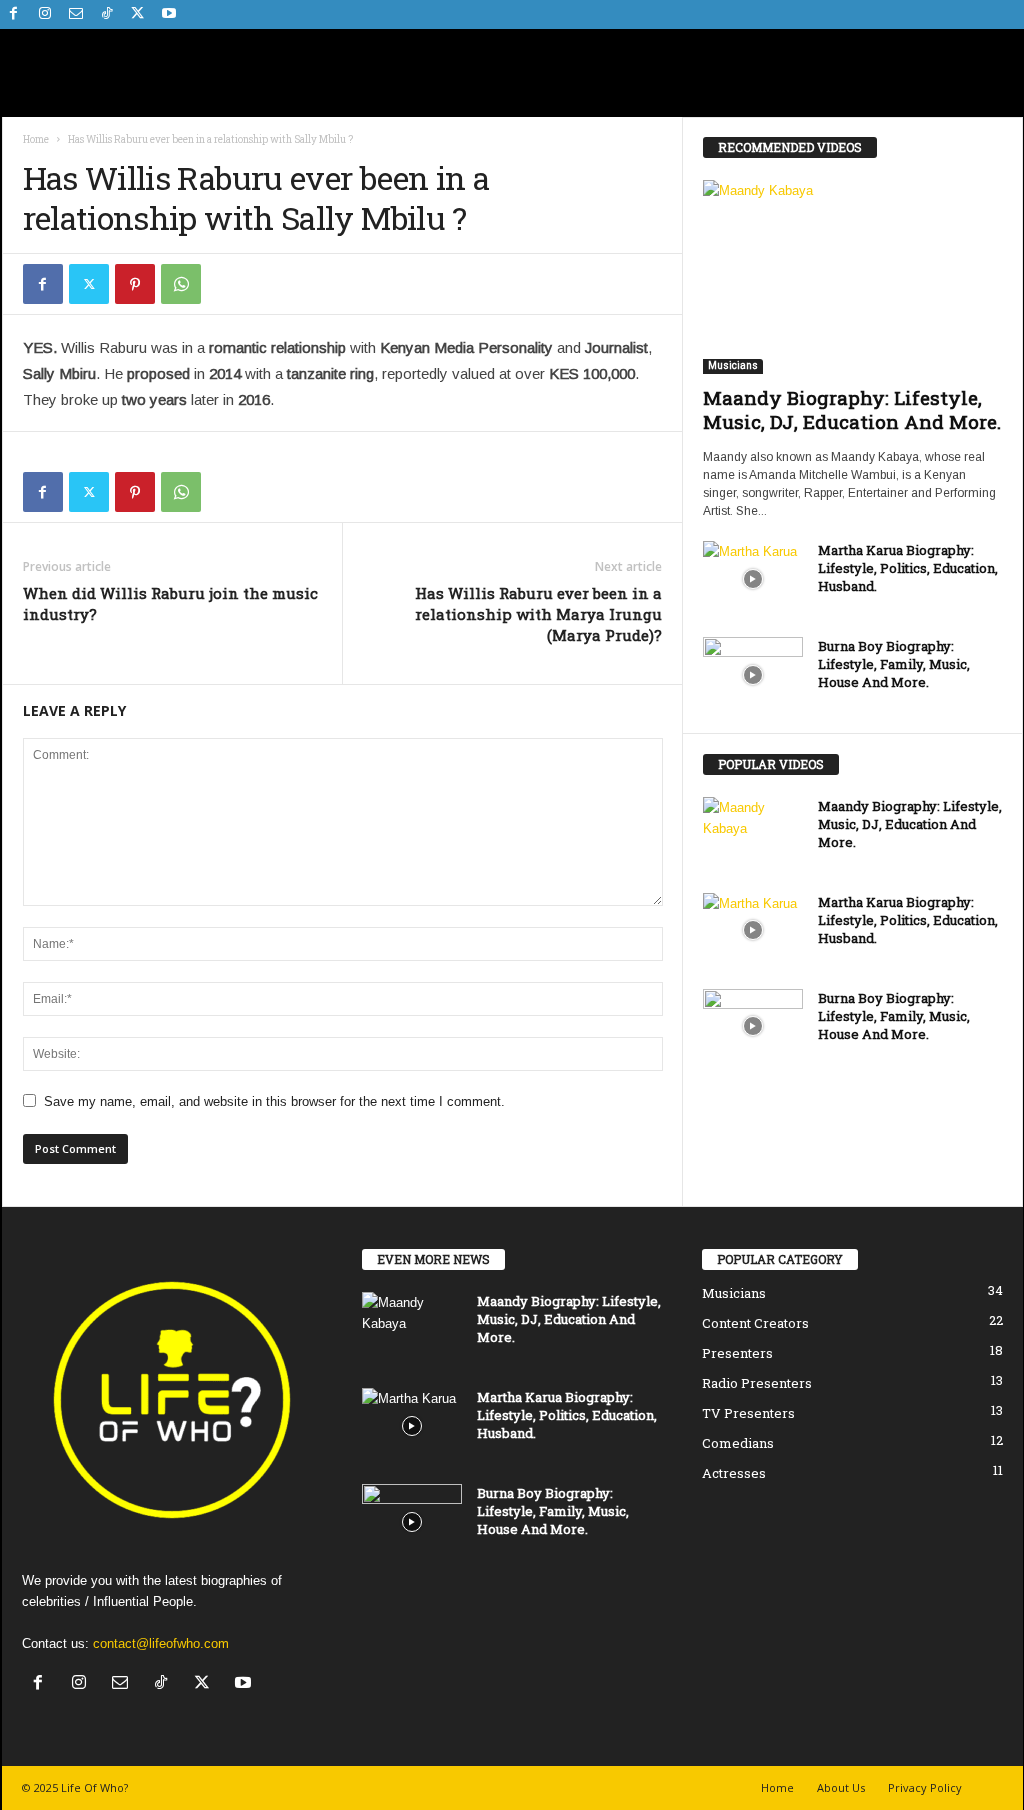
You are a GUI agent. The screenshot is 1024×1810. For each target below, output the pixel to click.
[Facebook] (14, 14)
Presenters (737, 1353)
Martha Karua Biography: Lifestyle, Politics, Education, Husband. (908, 568)
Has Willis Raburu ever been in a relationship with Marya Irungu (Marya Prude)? (538, 614)
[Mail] (76, 14)
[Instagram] (45, 14)
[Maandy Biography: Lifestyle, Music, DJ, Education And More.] (853, 277)
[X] (138, 14)
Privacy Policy (925, 1787)
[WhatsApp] (181, 284)
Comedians (738, 1443)
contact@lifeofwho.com (161, 1643)
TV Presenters (748, 1413)
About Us (841, 1787)
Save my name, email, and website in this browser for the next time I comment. (274, 1101)
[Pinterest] (135, 284)
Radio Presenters (757, 1383)
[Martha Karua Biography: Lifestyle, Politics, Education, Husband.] (753, 578)
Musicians (733, 365)
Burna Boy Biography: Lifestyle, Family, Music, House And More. (894, 664)
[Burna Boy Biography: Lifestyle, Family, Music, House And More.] (753, 674)
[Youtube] (169, 14)
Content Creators (755, 1323)
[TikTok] (107, 14)
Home (36, 139)
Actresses (734, 1473)
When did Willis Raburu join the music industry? (170, 603)
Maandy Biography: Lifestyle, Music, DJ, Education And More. (852, 409)
